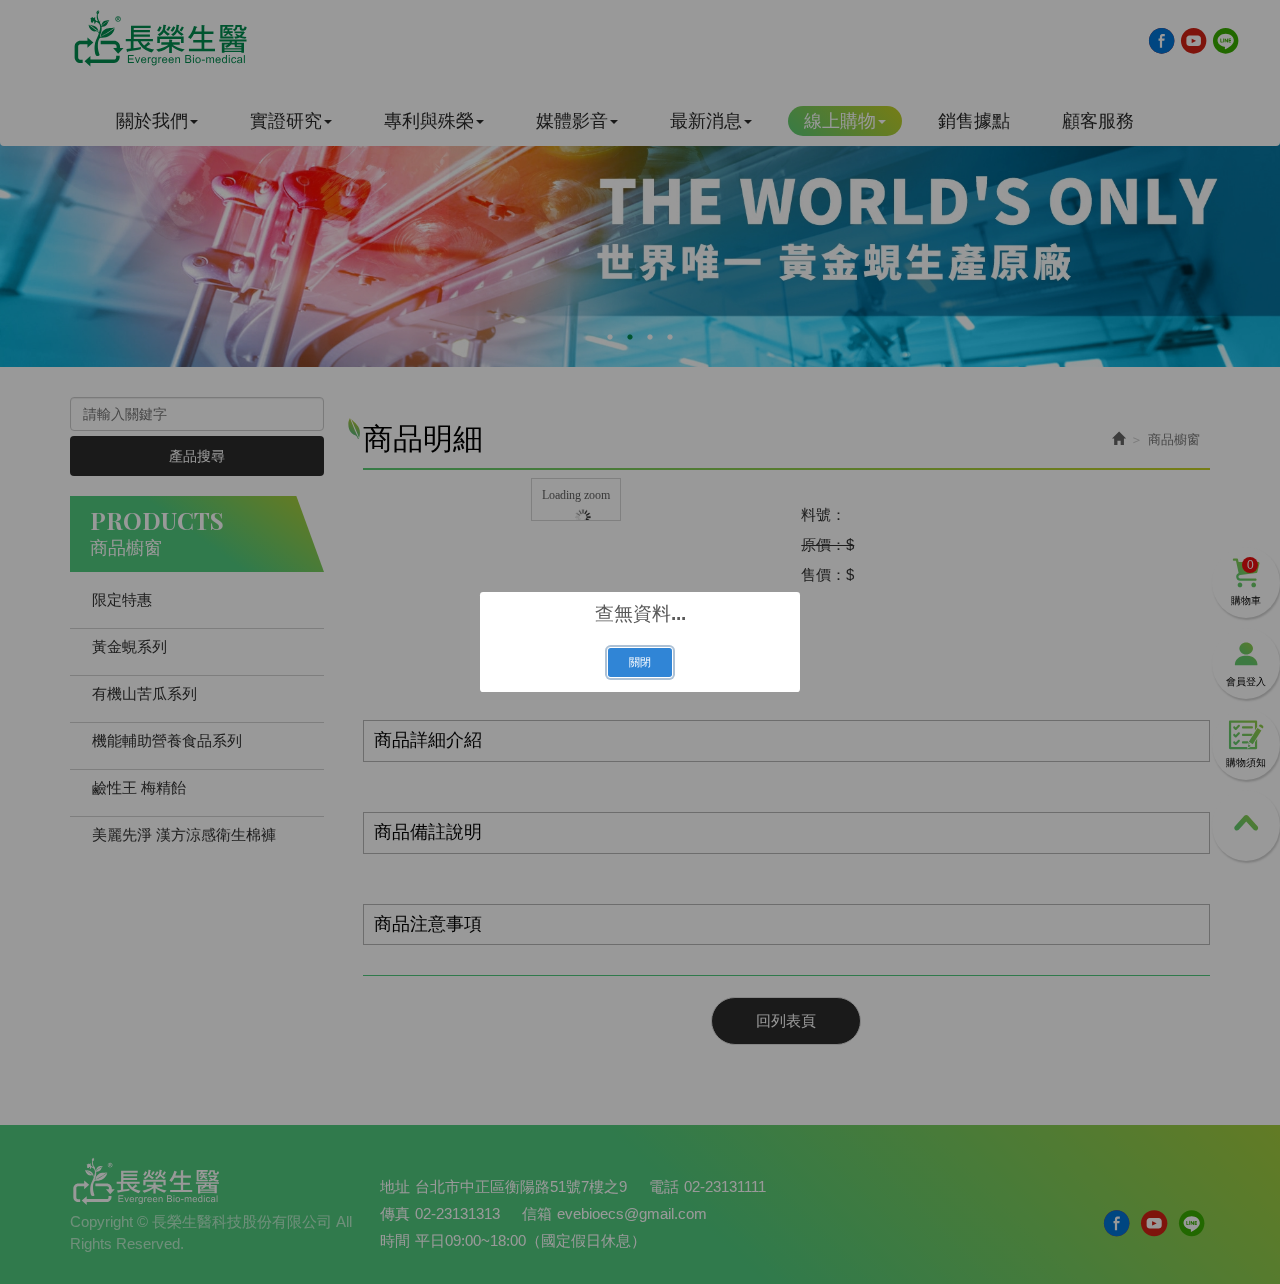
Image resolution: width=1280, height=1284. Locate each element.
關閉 (640, 662)
